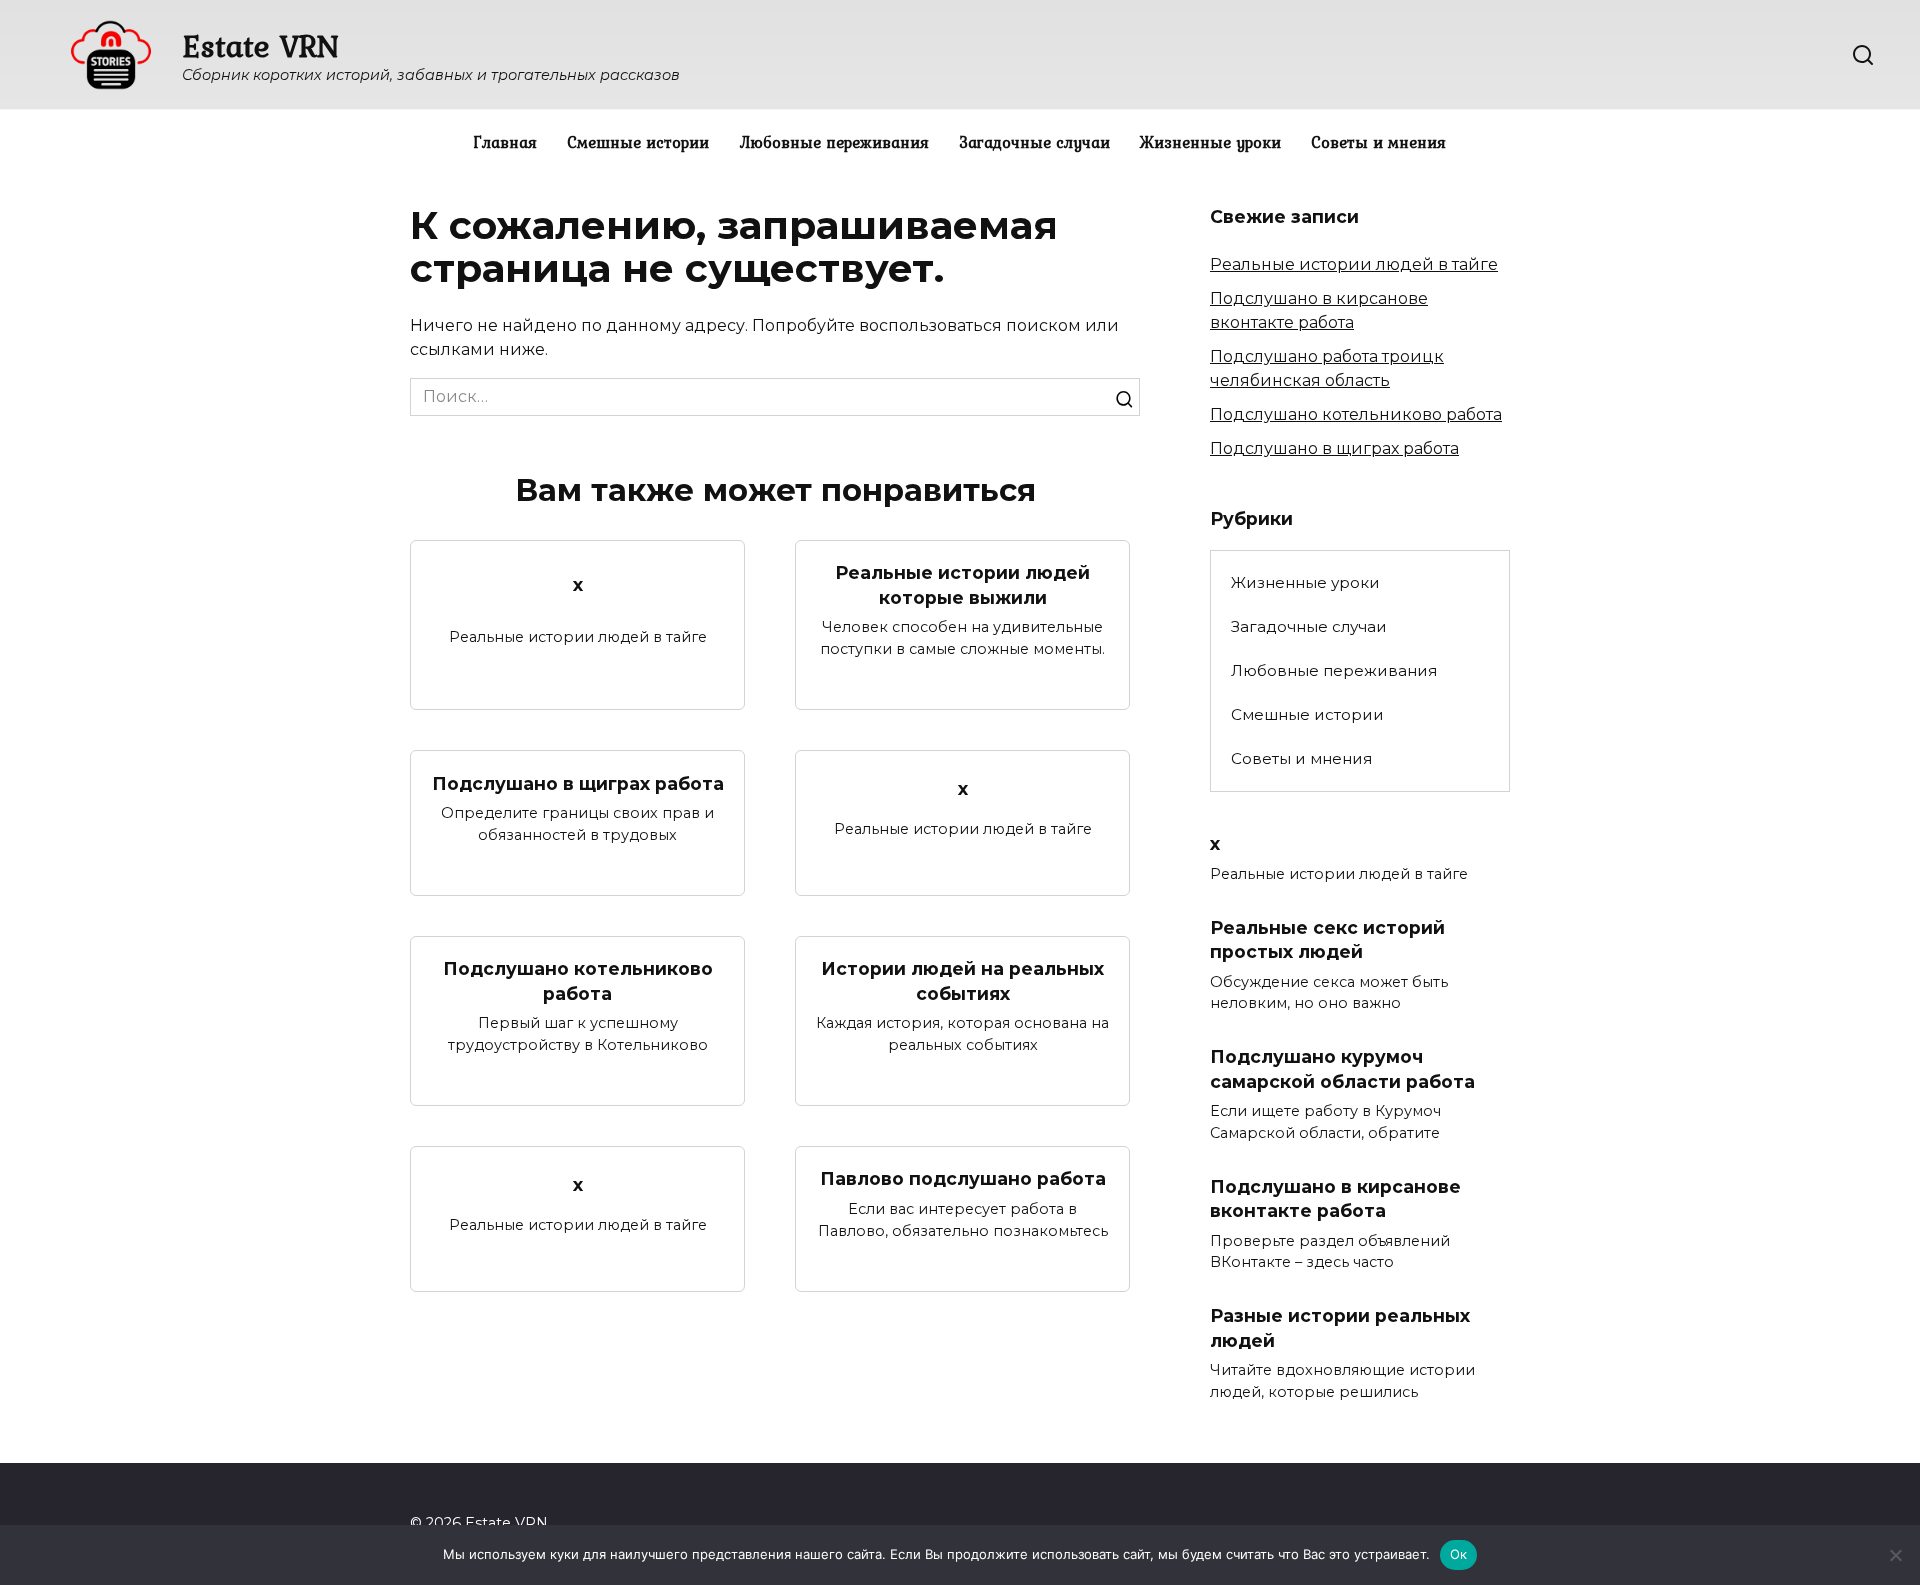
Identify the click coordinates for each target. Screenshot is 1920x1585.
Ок (1459, 1554)
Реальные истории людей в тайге (1354, 264)
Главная (505, 142)
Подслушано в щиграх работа (578, 782)
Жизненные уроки (1210, 142)
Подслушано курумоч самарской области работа (1342, 1069)
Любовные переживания (834, 142)
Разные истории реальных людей (1340, 1328)
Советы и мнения (1378, 142)
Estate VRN (260, 45)
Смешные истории (638, 142)
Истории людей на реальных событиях (962, 981)
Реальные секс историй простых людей (1327, 939)
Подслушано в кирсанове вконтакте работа (1335, 1198)
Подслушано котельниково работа (578, 981)
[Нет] (1895, 1555)
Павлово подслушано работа (963, 1178)
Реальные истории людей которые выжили (962, 585)
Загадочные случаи (1034, 142)
